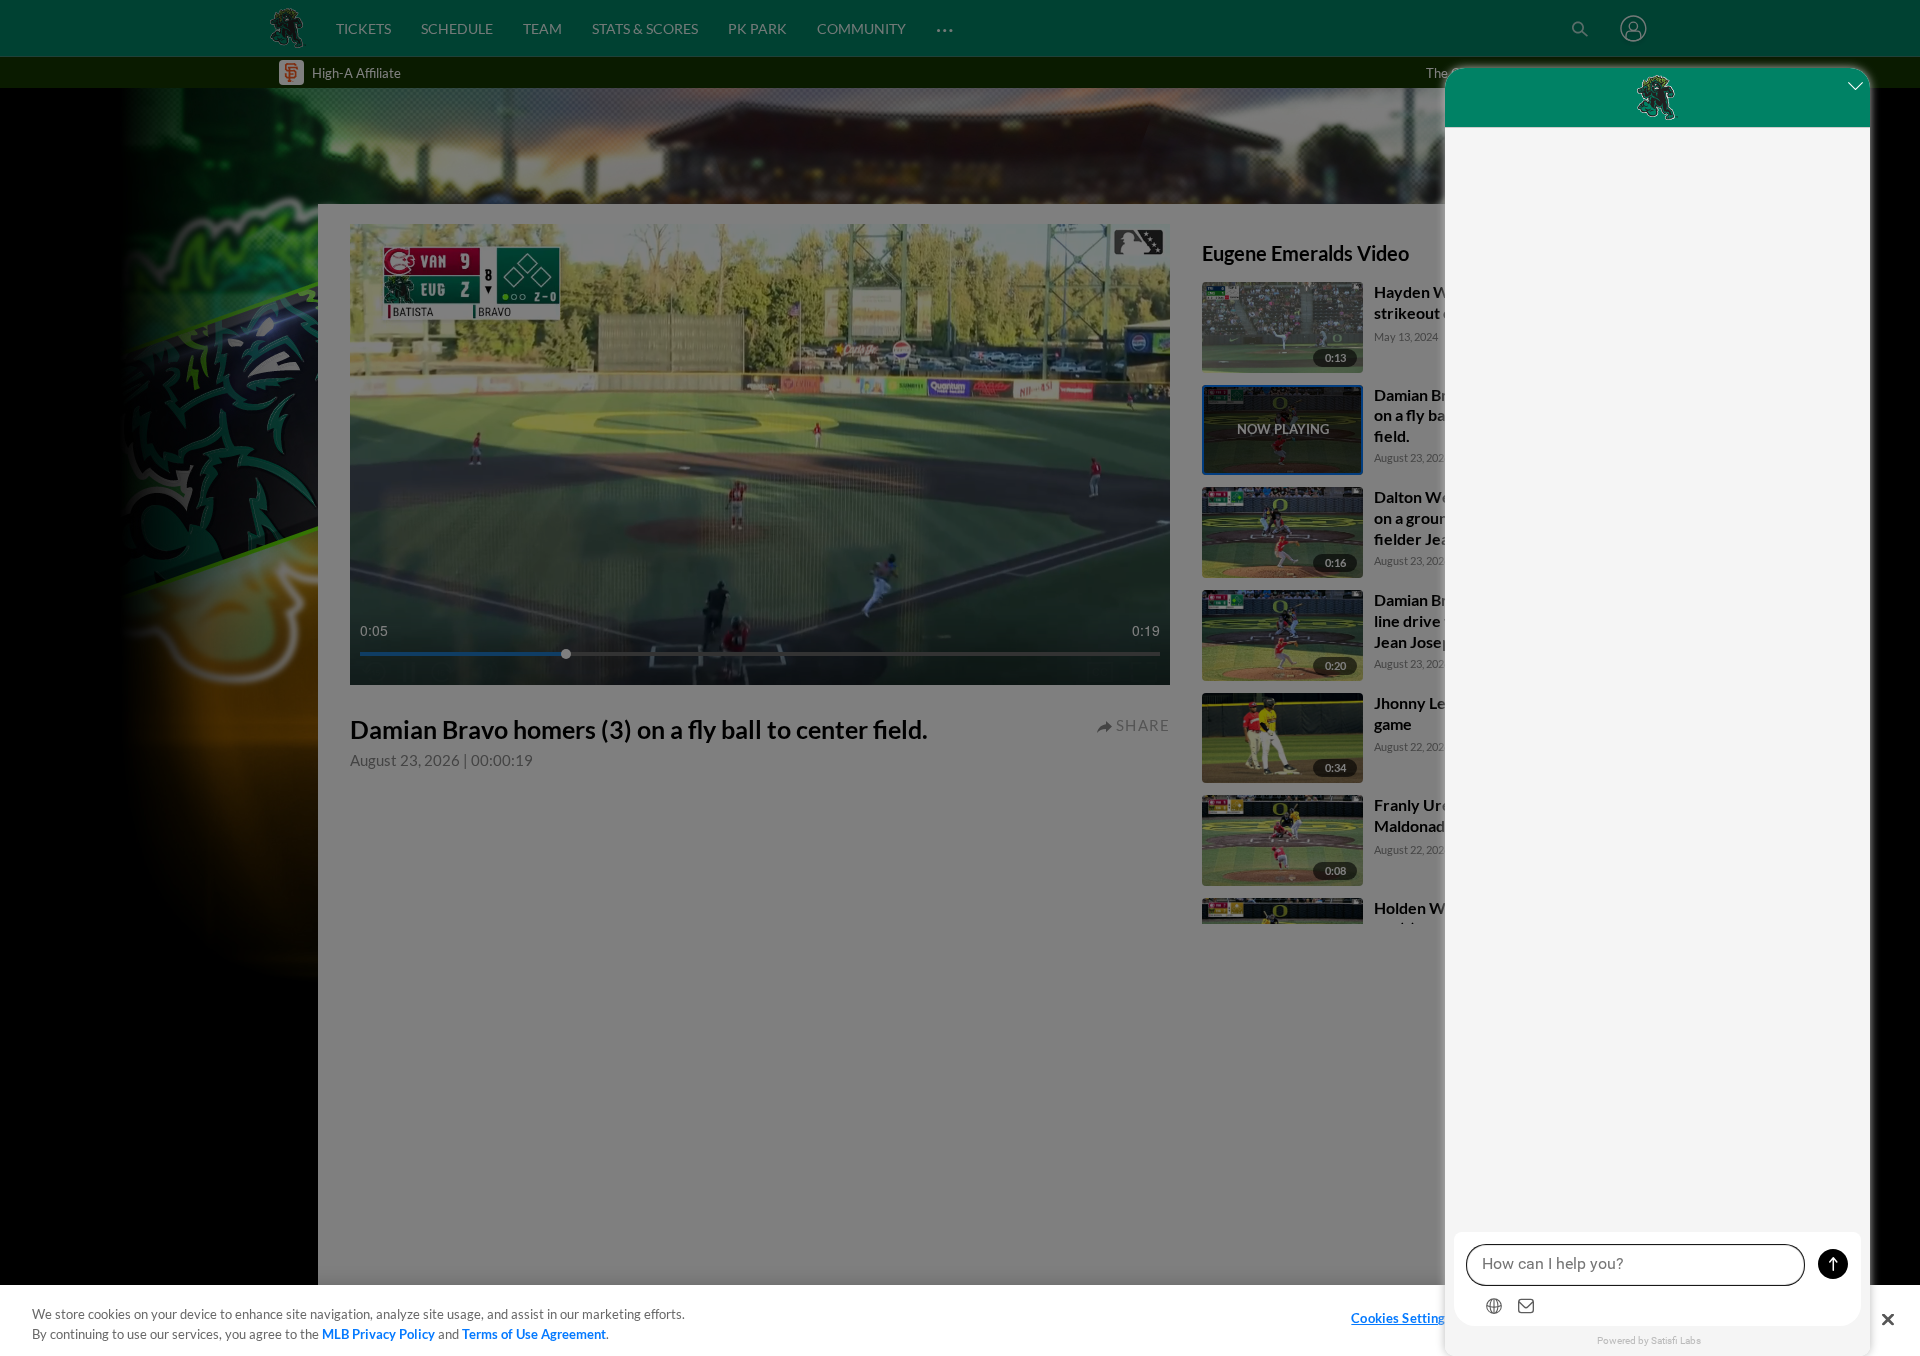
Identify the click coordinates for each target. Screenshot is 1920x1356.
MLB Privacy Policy (378, 1334)
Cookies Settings (1401, 1318)
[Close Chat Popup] (1855, 88)
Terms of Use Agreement (534, 1334)
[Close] (1888, 1319)
